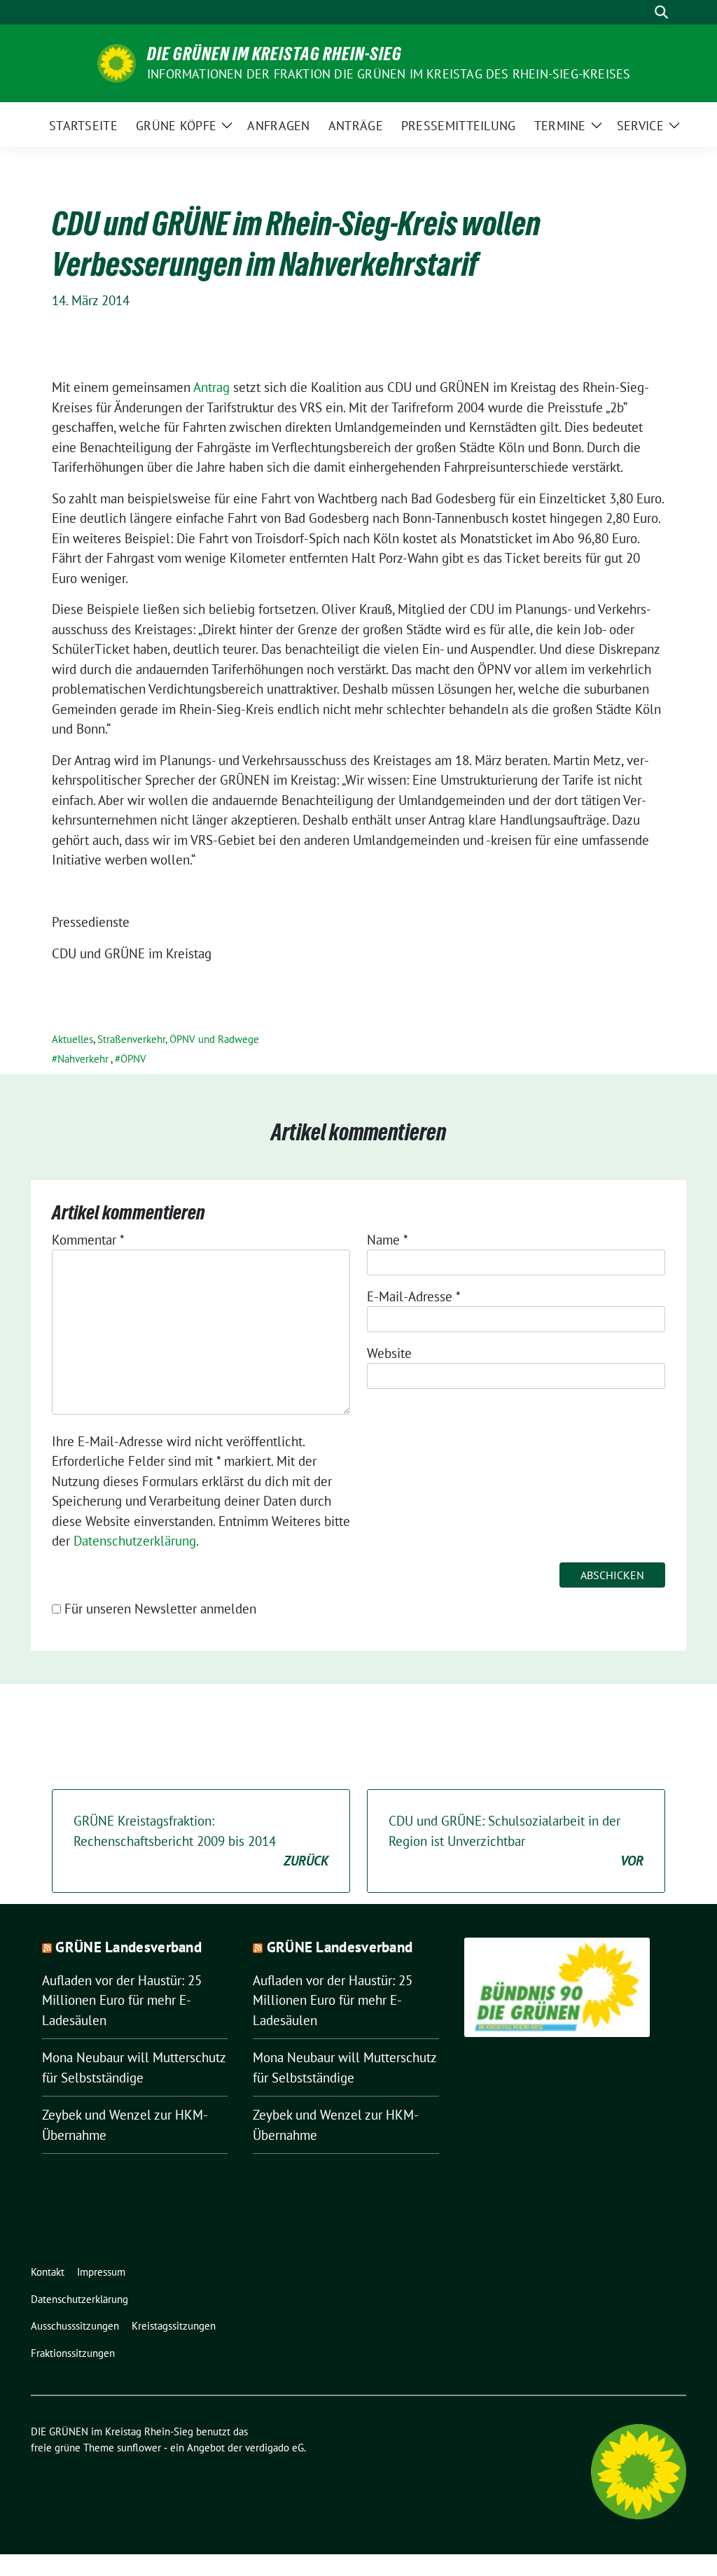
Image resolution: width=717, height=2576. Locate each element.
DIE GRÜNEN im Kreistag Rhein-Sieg (274, 54)
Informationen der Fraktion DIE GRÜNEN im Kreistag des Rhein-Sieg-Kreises (389, 74)
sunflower (139, 2448)
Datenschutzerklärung (135, 1541)
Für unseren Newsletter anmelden (160, 1609)
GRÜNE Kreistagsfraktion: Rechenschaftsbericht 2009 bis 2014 (201, 1841)
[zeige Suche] (661, 12)
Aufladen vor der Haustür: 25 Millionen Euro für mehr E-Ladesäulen (122, 2000)
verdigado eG (274, 2448)
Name (388, 1240)
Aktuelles (72, 1039)
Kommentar (88, 1240)
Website (389, 1353)
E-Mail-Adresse (414, 1296)
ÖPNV (133, 1059)
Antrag (211, 387)
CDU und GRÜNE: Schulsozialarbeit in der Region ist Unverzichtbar (516, 1841)
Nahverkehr (83, 1059)
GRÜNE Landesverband (128, 1947)
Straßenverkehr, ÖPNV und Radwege (178, 1039)
